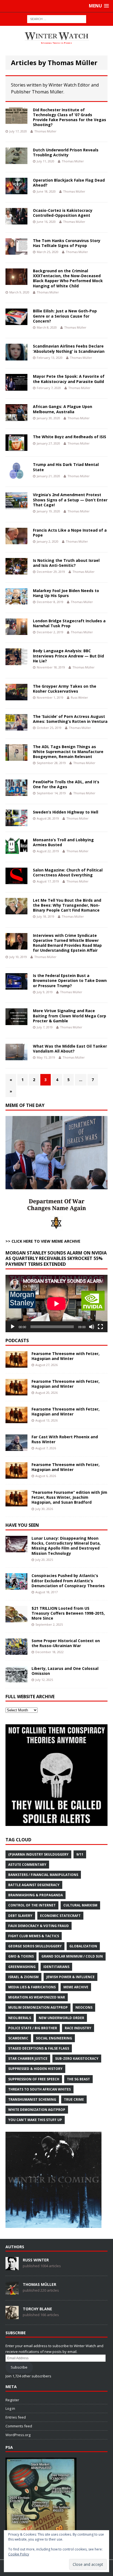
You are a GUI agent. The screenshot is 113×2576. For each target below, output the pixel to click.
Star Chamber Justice (28, 2059)
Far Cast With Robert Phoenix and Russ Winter (65, 1439)
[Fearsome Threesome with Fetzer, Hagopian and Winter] (16, 1365)
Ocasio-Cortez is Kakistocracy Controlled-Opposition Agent (63, 213)
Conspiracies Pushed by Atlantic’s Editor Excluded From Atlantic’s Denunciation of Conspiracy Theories (68, 1580)
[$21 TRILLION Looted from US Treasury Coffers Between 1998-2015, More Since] (16, 1619)
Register (12, 2400)
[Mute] (92, 1327)
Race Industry (78, 2028)
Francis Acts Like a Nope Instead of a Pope (70, 533)
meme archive (76, 1987)
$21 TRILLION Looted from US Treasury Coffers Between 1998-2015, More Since (68, 1613)
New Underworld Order (61, 2018)
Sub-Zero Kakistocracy (77, 2059)
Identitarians (56, 1967)
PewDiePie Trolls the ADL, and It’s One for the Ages (66, 784)
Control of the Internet (32, 1905)
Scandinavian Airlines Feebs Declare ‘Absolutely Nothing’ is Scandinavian (69, 349)
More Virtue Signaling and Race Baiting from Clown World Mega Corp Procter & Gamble (70, 1016)
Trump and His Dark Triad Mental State (66, 467)
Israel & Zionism (23, 1977)
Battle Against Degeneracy (34, 1885)
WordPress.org (18, 2435)
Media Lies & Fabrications (32, 1987)
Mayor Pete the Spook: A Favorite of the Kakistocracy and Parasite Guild (69, 379)
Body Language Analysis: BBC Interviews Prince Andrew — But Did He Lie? (68, 656)
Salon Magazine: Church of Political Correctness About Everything (68, 872)
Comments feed (19, 2426)
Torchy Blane (37, 2309)
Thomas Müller (45, 131)
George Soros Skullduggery (35, 1946)
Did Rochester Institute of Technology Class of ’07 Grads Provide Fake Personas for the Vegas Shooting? (70, 117)
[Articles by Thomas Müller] (12, 2292)
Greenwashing (22, 1967)
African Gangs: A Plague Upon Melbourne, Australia (63, 409)
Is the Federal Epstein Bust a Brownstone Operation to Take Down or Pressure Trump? (70, 980)
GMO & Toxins (21, 1956)
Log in (10, 2408)
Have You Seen (22, 1525)
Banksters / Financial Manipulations (43, 1875)
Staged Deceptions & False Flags (39, 2048)
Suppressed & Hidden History (35, 2069)
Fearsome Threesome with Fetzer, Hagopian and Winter (66, 1356)
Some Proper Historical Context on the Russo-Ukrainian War (66, 1643)
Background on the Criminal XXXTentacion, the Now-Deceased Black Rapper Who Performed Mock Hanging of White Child (68, 278)
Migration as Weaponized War (37, 1997)
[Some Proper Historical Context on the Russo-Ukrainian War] (16, 1651)
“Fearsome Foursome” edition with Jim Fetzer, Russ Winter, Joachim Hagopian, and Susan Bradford (69, 1497)
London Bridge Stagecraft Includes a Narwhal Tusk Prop (69, 623)
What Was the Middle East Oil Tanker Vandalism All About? (70, 1049)
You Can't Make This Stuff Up (35, 2120)
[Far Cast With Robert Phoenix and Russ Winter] (16, 1448)
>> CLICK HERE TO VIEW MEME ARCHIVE (43, 1241)
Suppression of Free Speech (34, 2079)
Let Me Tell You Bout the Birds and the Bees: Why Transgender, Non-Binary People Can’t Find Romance (67, 905)
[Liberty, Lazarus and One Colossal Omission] (16, 1679)
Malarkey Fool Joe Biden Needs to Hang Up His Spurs (66, 593)
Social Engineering (54, 2038)
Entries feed (16, 2417)
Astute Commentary (27, 1865)
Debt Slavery (20, 1916)
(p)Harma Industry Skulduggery (38, 1854)
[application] (56, 1304)
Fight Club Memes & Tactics (34, 1936)
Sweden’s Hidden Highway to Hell (66, 812)
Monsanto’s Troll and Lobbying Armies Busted (63, 842)
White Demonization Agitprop (37, 2110)
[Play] (13, 1327)
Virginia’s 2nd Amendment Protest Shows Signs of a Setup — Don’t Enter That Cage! (70, 500)
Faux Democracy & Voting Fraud (39, 1926)
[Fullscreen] (100, 1327)
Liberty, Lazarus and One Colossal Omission (65, 1671)
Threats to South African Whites (39, 2089)
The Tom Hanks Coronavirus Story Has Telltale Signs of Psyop (67, 243)
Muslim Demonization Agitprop (38, 2007)
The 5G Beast (78, 2079)
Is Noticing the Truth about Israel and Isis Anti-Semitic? (66, 563)
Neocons (84, 2007)
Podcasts (17, 1340)
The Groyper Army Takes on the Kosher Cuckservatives (65, 689)
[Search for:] (57, 19)
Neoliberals (20, 2018)
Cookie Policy (19, 2554)
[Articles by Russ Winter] (12, 2267)
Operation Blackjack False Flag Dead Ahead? (69, 183)
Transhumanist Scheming (32, 2099)
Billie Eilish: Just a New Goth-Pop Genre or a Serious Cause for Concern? (65, 316)
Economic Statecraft (60, 1916)
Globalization (83, 1946)
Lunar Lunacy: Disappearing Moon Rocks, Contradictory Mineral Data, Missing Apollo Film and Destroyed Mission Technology (66, 1546)
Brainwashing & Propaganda (36, 1895)
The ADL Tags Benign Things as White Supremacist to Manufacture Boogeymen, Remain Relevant (68, 752)
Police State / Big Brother (33, 2028)
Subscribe (19, 2367)
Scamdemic (18, 2038)
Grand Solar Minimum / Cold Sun (72, 1956)
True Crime (74, 2099)
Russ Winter (79, 697)
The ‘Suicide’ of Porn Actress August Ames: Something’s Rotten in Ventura (70, 719)
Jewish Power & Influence (70, 1977)
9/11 (80, 1854)
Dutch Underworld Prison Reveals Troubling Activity (66, 152)
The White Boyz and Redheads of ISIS (70, 437)
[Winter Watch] (56, 38)
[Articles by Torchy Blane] (12, 2316)
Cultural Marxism (80, 1905)
